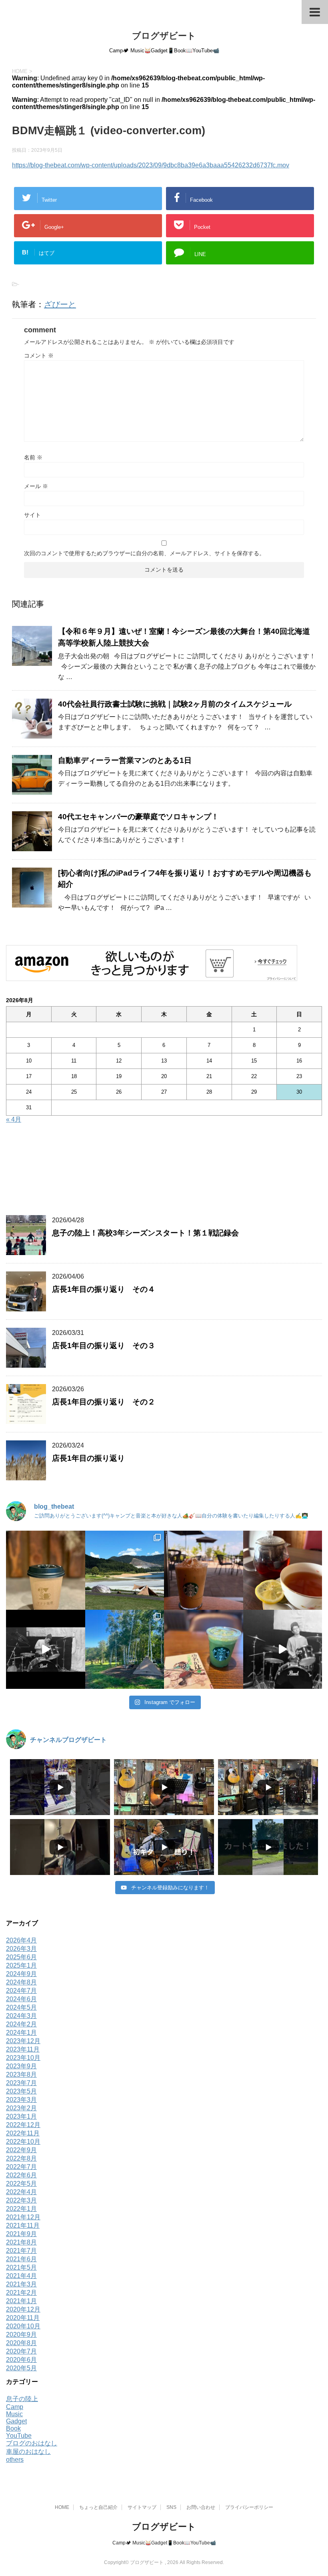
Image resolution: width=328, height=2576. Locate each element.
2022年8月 (21, 2158)
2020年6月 (21, 2360)
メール (36, 486)
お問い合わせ (201, 2507)
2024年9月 (21, 1974)
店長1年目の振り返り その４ (104, 1289)
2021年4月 (21, 2276)
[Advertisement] (164, 1172)
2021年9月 (21, 2234)
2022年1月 (21, 2209)
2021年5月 (21, 2267)
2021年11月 (23, 2225)
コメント (39, 356)
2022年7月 (21, 2167)
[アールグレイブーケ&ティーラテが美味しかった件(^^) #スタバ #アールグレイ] (204, 1570)
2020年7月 (21, 2351)
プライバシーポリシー (249, 2507)
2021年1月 (21, 2301)
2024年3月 (21, 2016)
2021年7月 (21, 2251)
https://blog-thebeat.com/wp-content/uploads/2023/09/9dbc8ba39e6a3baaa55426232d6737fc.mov (151, 165)
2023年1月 (21, 2116)
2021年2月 (21, 2293)
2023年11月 (23, 2049)
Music (14, 2414)
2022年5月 (21, 2184)
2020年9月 (21, 2335)
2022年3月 (21, 2200)
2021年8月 (21, 2242)
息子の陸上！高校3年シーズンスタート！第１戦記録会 (145, 1233)
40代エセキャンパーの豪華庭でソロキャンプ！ (142, 817)
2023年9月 (21, 2066)
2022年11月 (23, 2133)
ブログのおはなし (32, 2443)
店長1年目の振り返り (88, 1458)
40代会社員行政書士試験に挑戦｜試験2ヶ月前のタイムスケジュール (175, 704)
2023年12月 (23, 2041)
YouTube (19, 2436)
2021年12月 (23, 2217)
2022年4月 (21, 2192)
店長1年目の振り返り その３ (104, 1346)
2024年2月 (21, 2024)
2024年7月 (21, 1991)
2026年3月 (21, 1949)
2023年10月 (23, 2058)
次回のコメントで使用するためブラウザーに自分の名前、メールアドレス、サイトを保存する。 (144, 553)
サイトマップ (142, 2507)
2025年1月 (21, 1965)
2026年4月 (21, 1940)
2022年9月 (21, 2150)
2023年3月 (21, 2100)
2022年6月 (21, 2175)
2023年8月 (21, 2075)
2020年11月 (23, 2318)
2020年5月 (21, 2368)
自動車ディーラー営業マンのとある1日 (125, 760)
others (15, 2460)
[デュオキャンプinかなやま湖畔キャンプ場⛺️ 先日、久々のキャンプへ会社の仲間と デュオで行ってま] (125, 1570)
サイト (32, 515)
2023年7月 (21, 2083)
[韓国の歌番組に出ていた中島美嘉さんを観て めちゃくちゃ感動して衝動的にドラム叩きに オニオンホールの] (46, 1649)
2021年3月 (21, 2284)
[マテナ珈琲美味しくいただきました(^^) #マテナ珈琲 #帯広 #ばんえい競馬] (46, 1570)
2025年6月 (21, 1957)
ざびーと (60, 304)
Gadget (16, 2421)
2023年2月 (21, 2108)
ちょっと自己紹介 (98, 2507)
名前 (33, 457)
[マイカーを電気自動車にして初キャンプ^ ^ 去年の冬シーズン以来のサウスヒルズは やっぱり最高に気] (125, 1649)
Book (13, 2428)
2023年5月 (21, 2091)
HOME (62, 2507)
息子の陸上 (22, 2399)
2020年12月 (23, 2309)
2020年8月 (21, 2343)
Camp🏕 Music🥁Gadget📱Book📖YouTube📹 (164, 2543)
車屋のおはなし (28, 2452)
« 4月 (14, 1119)
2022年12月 (23, 2125)
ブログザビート (164, 36)
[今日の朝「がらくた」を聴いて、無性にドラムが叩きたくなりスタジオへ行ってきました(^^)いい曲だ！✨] (283, 1649)
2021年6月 (21, 2259)
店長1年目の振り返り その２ (104, 1402)
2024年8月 (21, 1982)
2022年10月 (23, 2142)
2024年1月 (21, 2033)
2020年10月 (23, 2326)
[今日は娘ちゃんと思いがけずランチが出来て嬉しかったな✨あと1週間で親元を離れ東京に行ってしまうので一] (283, 1570)
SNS (171, 2507)
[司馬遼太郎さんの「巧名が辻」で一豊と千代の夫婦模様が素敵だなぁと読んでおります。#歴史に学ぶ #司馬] (204, 1649)
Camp (15, 2407)
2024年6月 (21, 1999)
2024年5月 (21, 2007)
